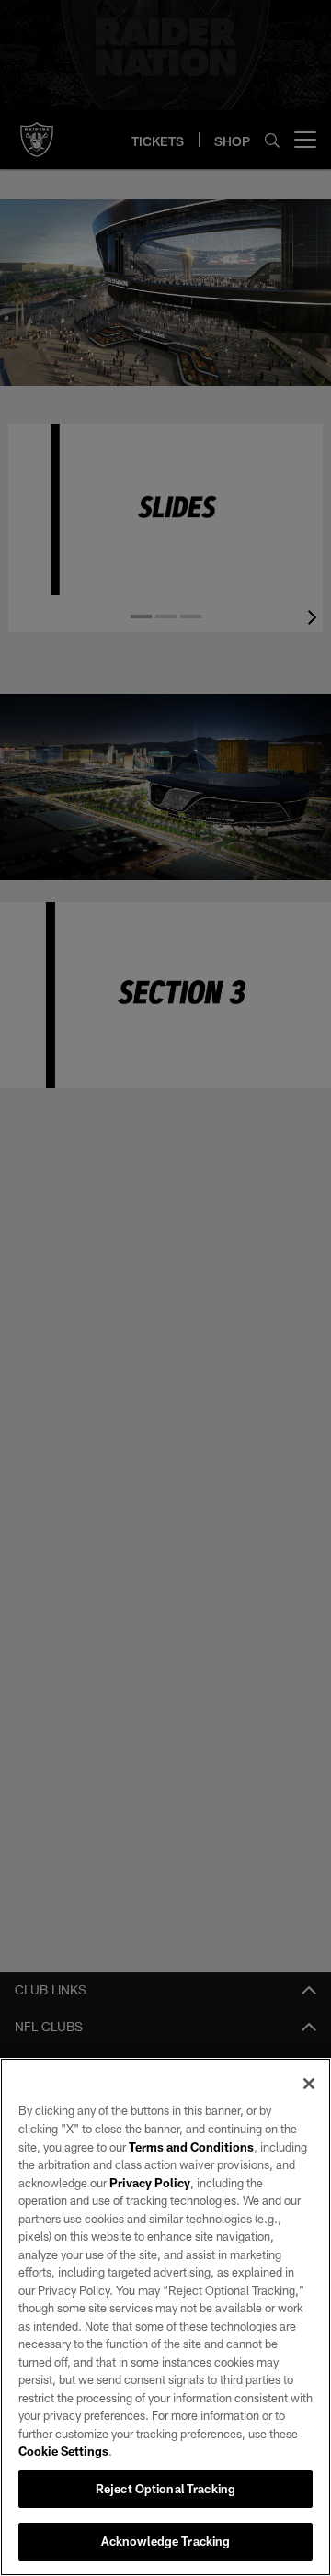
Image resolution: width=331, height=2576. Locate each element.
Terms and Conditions (191, 2147)
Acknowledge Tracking (166, 2541)
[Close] (309, 2084)
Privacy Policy (150, 2183)
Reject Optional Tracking (165, 2489)
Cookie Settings (63, 2451)
